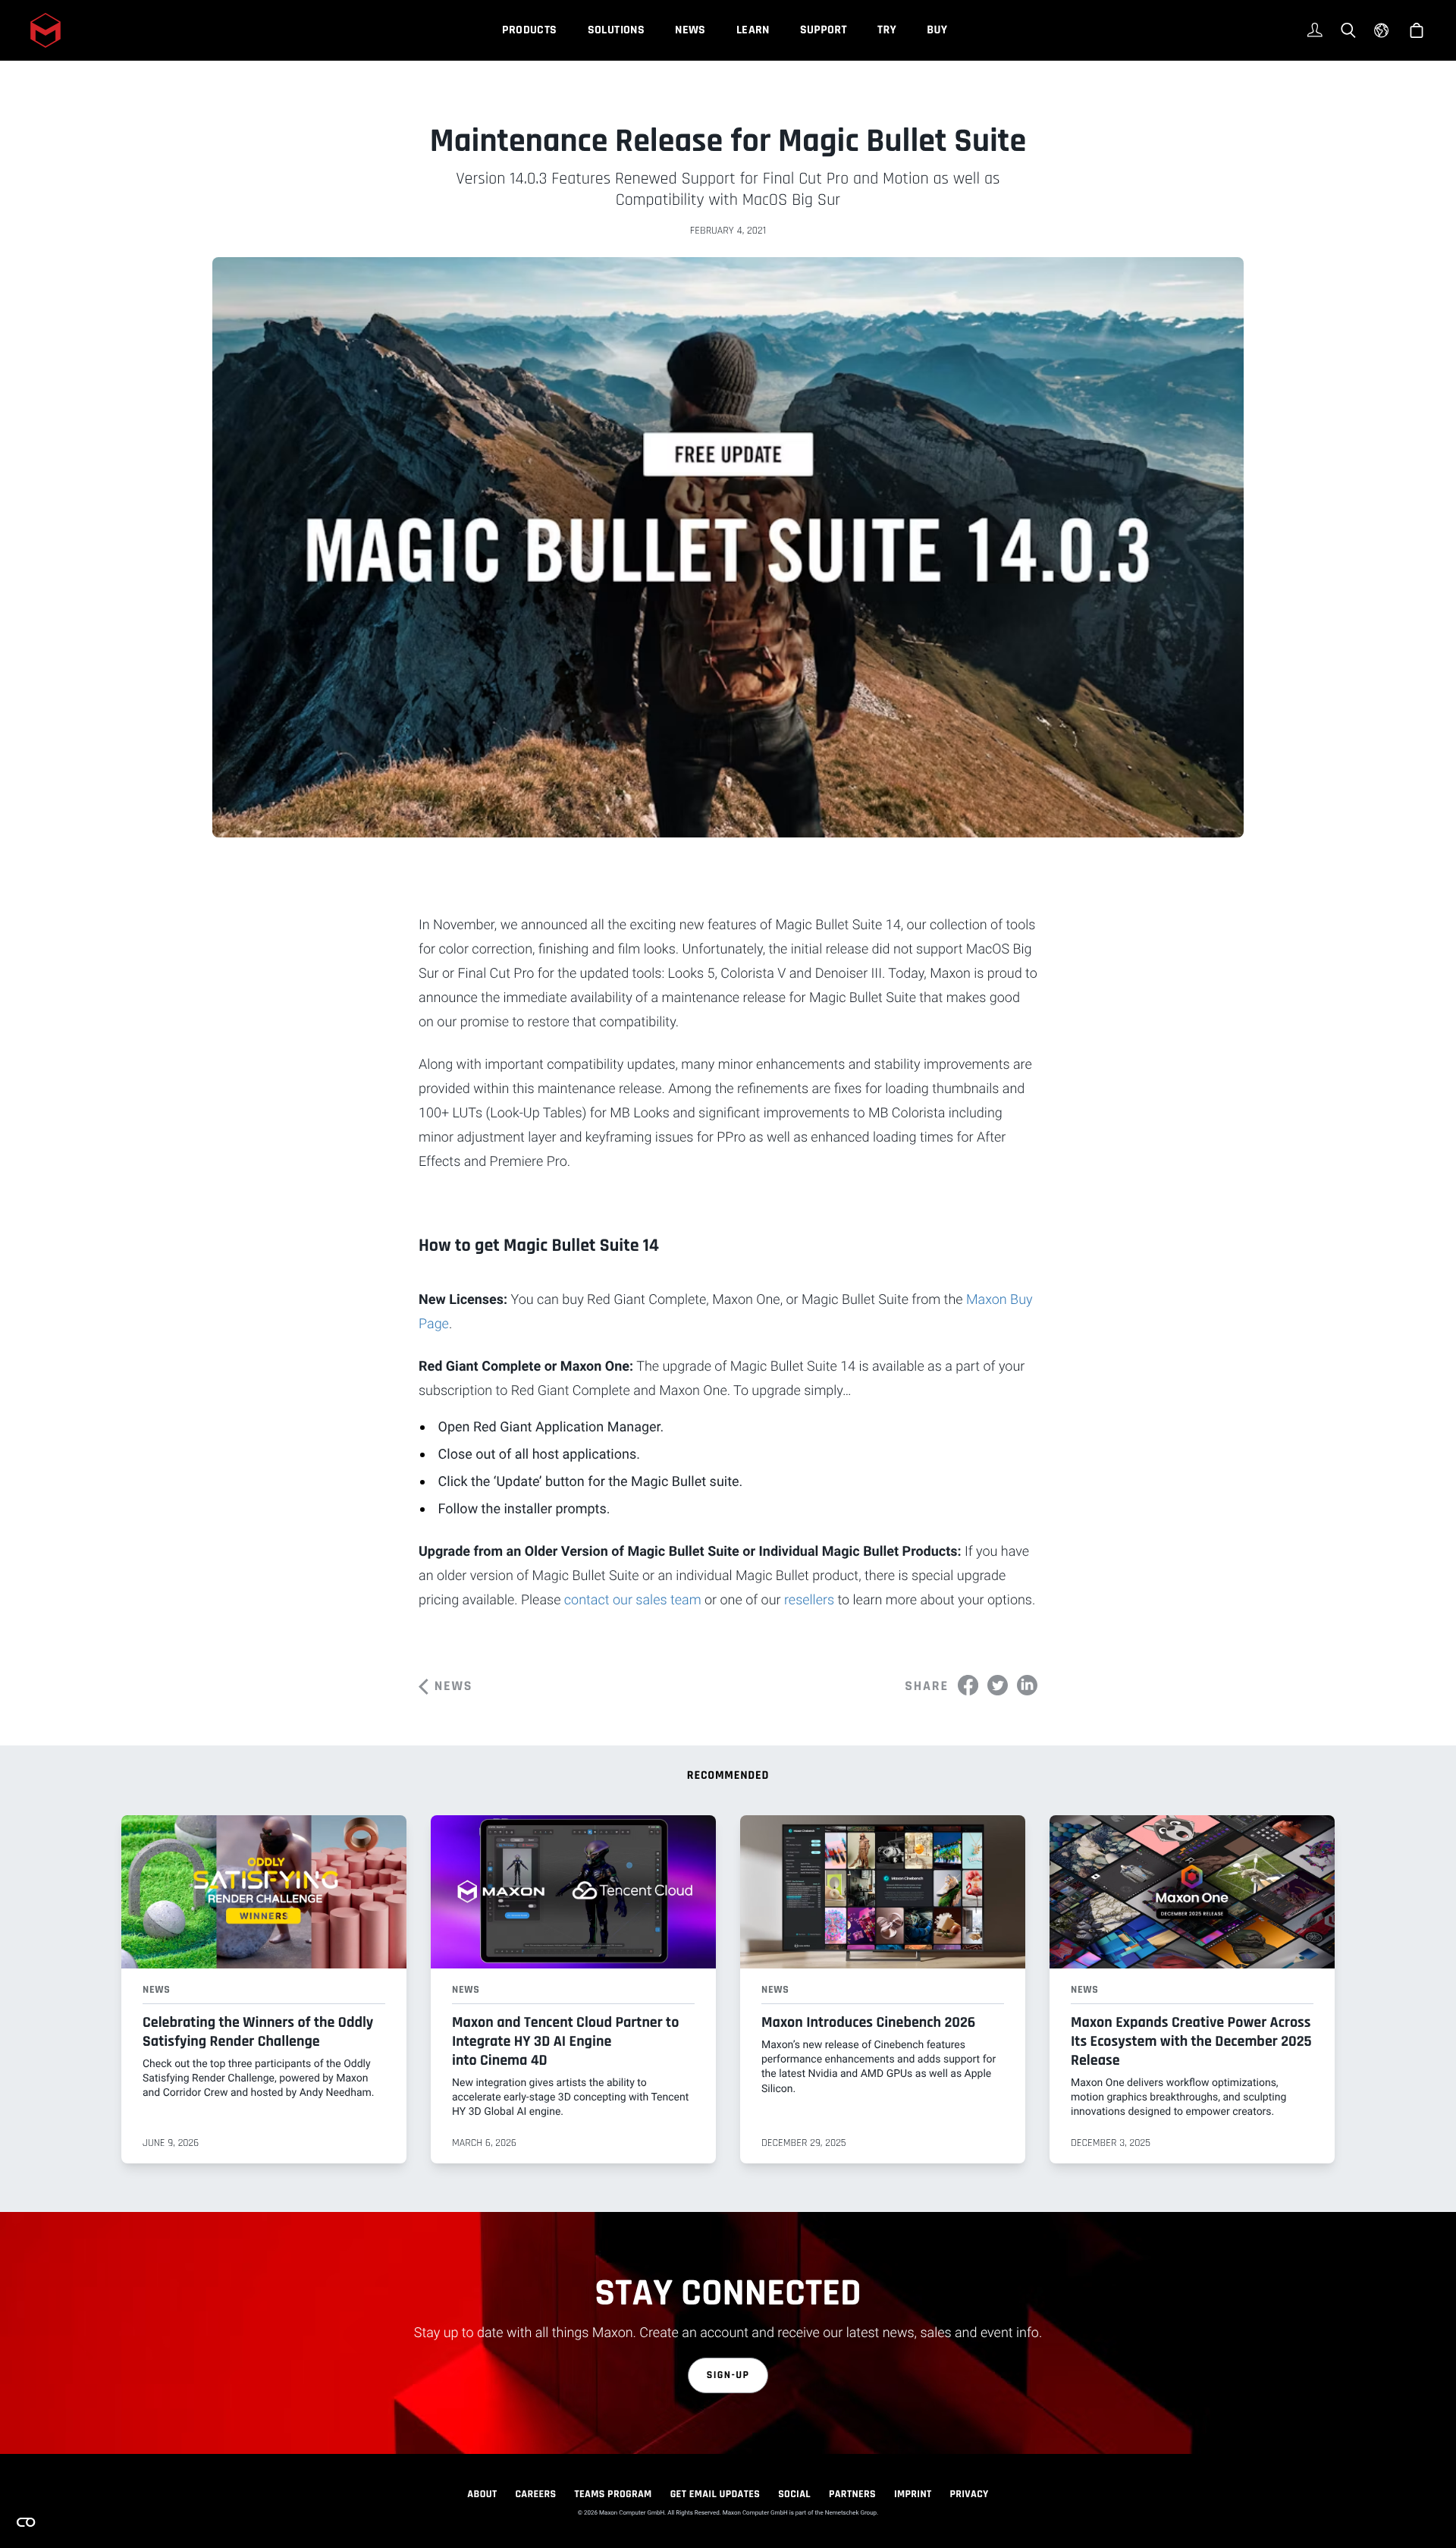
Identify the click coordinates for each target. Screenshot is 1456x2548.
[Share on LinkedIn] (1027, 1685)
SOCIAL (794, 2494)
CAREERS (535, 2494)
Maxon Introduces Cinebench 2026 (868, 2022)
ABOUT (482, 2494)
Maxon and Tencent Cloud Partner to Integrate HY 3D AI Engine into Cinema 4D (565, 2041)
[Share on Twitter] (998, 1685)
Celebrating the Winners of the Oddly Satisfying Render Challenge (258, 2032)
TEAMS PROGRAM (613, 2494)
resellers (809, 1600)
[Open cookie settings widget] (26, 2522)
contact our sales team (633, 1600)
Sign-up (728, 2375)
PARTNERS (852, 2494)
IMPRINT (913, 2494)
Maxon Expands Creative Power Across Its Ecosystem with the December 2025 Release (1191, 2041)
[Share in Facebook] (968, 1685)
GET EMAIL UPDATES (715, 2494)
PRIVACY (970, 2494)
